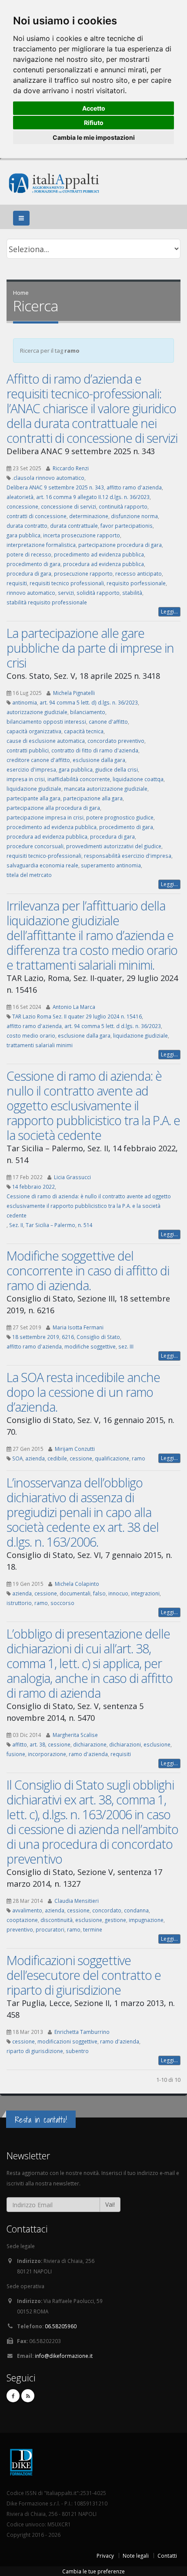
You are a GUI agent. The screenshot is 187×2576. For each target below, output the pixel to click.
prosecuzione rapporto (83, 573)
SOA (17, 1458)
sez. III (126, 1346)
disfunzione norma (134, 516)
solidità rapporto (98, 593)
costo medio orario (31, 1035)
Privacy (105, 2556)
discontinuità (57, 1920)
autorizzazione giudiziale (37, 712)
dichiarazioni (125, 1744)
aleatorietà (20, 497)
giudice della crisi (117, 769)
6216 (68, 1337)
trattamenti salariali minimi (40, 1045)
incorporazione (47, 1754)
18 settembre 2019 (36, 1337)
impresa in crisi (26, 779)
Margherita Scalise (75, 1735)
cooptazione (22, 1920)
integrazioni (145, 1593)
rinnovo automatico (31, 593)
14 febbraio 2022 (33, 1187)
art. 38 (37, 1744)
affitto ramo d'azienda (134, 487)
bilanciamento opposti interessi (46, 722)
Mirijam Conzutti (75, 1449)
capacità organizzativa (34, 731)
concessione (22, 506)
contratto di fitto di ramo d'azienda (95, 750)
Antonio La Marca (74, 1007)
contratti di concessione (37, 516)
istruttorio (19, 1603)
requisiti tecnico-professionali (44, 856)
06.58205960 (61, 2326)
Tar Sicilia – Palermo (50, 1225)
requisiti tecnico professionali (67, 583)
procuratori (50, 1929)
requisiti (17, 583)
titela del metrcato (29, 875)
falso (99, 1593)
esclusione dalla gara (99, 760)
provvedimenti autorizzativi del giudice (114, 846)
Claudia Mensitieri (77, 1901)
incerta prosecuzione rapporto (82, 535)
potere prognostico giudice (120, 817)
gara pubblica (23, 535)
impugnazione (146, 1920)
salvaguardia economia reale (42, 865)
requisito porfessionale (136, 583)
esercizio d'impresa (31, 769)
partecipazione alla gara (93, 798)
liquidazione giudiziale (34, 789)
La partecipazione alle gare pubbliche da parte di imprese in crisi (90, 648)
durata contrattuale (74, 526)
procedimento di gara (33, 564)
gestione (115, 1920)
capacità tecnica (84, 731)
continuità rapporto (123, 506)
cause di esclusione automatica (46, 741)
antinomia (25, 702)
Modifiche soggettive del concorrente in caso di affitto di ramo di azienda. (88, 1270)
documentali (75, 1593)
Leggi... (169, 612)
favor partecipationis (127, 526)
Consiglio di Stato (98, 1337)
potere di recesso (29, 554)
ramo (139, 1458)
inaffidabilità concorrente (79, 779)
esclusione (157, 1744)
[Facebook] (13, 2396)
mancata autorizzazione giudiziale (106, 789)
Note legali (136, 2556)
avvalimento (27, 1910)
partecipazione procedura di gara (120, 545)
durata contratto (27, 526)
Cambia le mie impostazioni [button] (94, 137)
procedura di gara (29, 573)
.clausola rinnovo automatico (48, 478)
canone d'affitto (108, 722)
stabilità (132, 593)
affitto (20, 1744)
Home (21, 293)
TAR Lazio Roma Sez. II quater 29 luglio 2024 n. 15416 (77, 1016)
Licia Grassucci (72, 1177)
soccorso (62, 1603)
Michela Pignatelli (74, 693)
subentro (77, 2051)
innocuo (118, 1593)
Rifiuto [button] (94, 123)
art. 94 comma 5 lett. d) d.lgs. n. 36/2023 (89, 702)
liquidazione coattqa (138, 779)
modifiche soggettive (90, 1346)
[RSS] (28, 2396)
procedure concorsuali (35, 846)
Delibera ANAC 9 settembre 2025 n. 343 (55, 487)
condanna (136, 1910)
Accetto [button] (94, 108)
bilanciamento (88, 712)
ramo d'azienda (88, 1754)
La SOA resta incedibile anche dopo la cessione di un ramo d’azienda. (83, 1392)
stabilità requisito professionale (47, 602)
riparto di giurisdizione (35, 2051)
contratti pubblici (28, 750)
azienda (35, 1458)
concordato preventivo (116, 741)
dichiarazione (90, 1744)
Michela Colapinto (77, 1584)
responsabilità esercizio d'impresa (128, 856)
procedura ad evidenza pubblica (104, 564)
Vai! (110, 2204)
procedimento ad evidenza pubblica (99, 554)
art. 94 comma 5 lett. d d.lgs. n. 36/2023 (113, 1026)
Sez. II (16, 1225)
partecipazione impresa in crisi (45, 817)
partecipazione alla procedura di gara (53, 808)
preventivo (20, 1929)
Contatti (167, 2556)
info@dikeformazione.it (64, 2356)
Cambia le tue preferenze (93, 2571)
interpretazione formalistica (41, 545)
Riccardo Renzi (71, 468)
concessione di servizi (68, 506)
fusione (16, 1754)
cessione (81, 1458)
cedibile (57, 1458)
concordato (107, 1910)
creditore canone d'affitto (38, 760)
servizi (66, 593)
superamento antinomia (111, 865)
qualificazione (112, 1458)
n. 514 (85, 1225)
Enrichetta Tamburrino (82, 2032)
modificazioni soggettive (67, 2041)
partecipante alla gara (33, 798)
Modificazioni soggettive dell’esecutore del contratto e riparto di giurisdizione (84, 1975)
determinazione (89, 516)
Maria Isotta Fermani (78, 1327)
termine (93, 1929)
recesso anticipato (139, 573)
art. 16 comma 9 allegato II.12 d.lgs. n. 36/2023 (93, 497)
